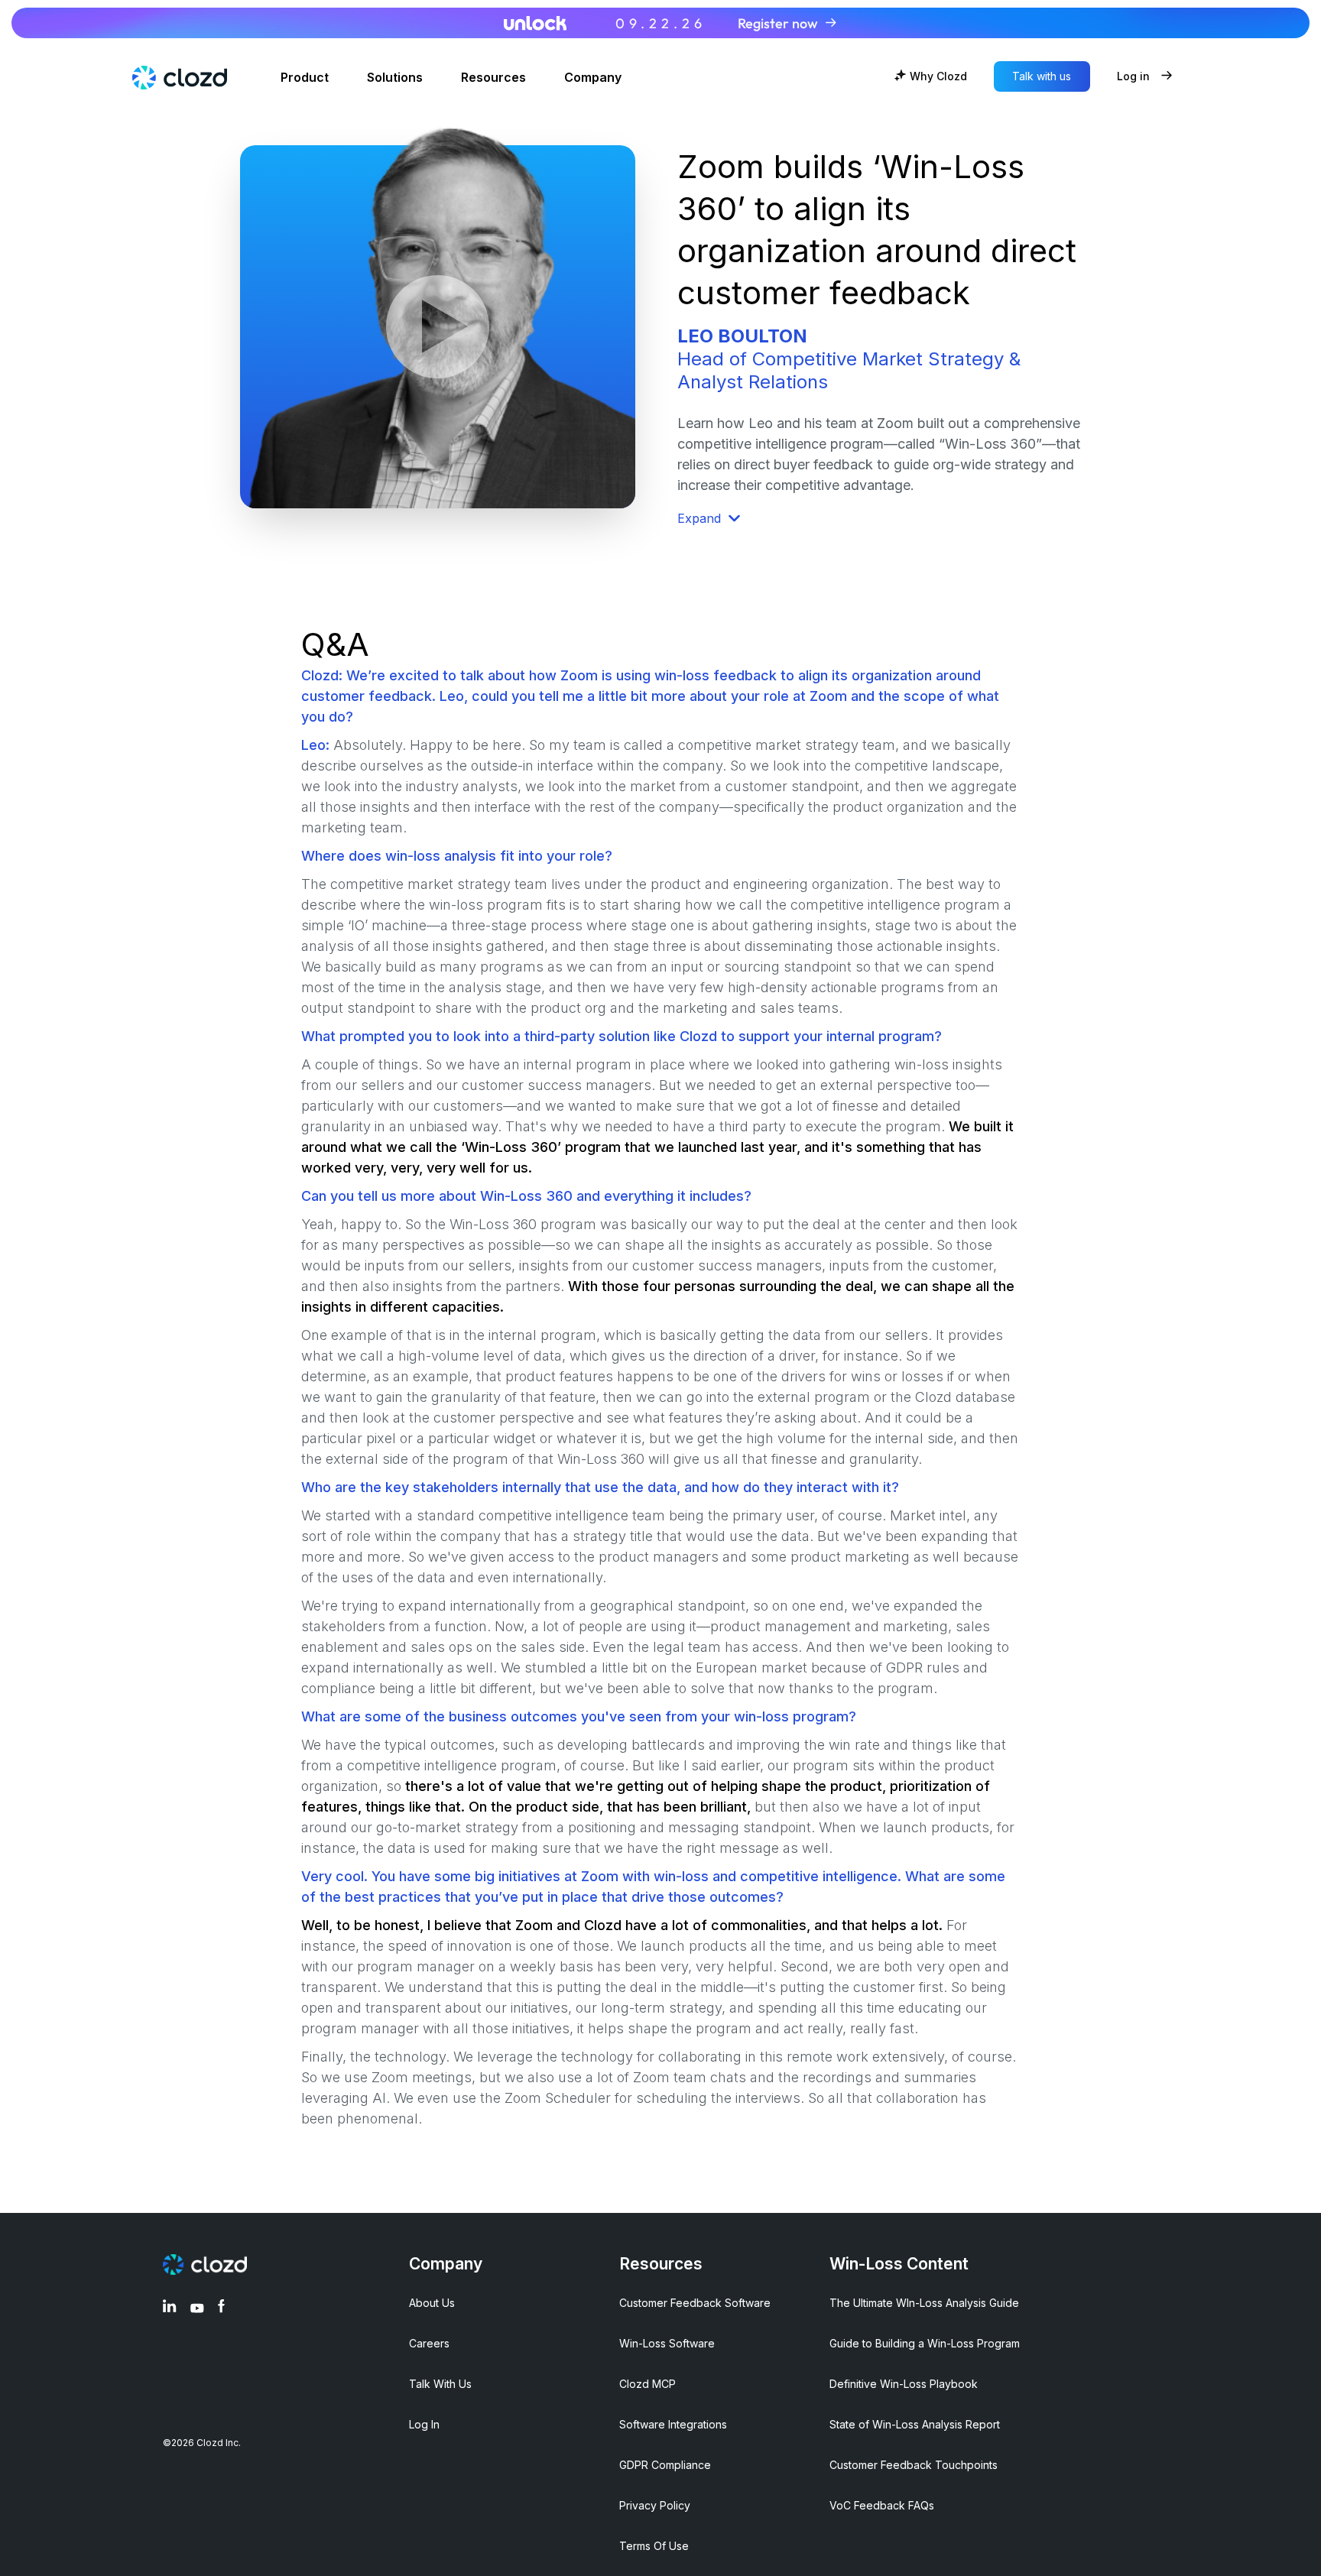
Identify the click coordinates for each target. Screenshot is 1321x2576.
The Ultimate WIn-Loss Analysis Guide (924, 2303)
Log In (424, 2424)
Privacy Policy (655, 2505)
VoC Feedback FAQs (882, 2505)
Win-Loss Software (667, 2343)
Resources (493, 78)
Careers (429, 2343)
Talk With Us (440, 2384)
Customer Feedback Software (695, 2303)
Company (593, 78)
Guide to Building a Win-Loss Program (925, 2343)
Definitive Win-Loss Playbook (904, 2384)
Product (305, 78)
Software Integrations (673, 2424)
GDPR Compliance (665, 2465)
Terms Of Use (654, 2546)
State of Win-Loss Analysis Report (915, 2424)
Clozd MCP (648, 2384)
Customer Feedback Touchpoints (914, 2465)
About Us (432, 2303)
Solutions (395, 78)
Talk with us (1042, 76)
